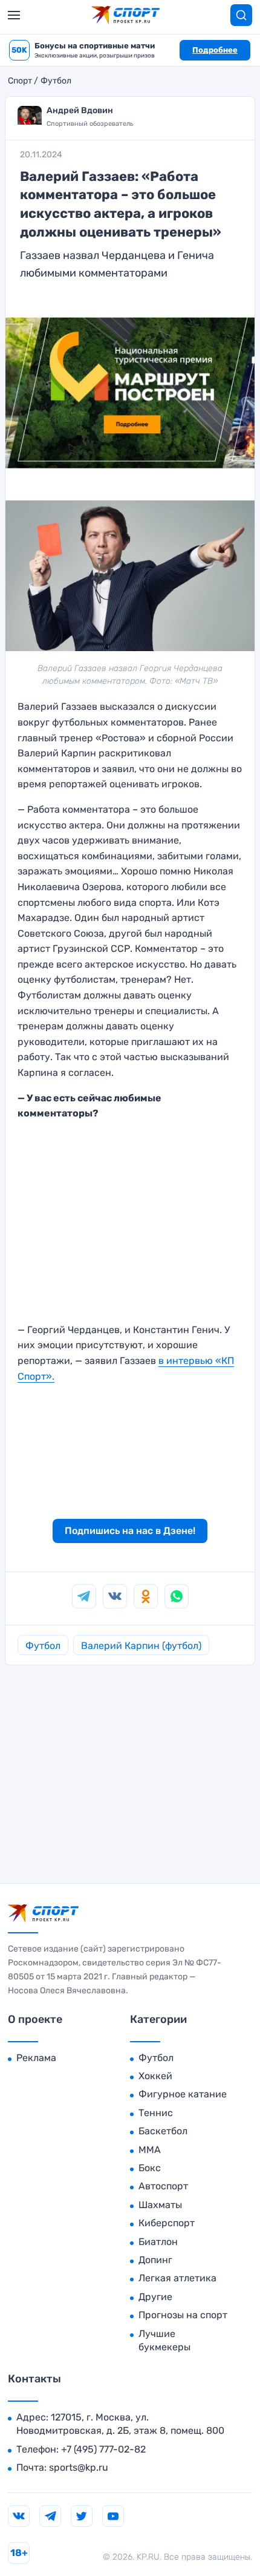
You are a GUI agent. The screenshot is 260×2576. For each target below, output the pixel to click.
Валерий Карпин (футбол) (141, 1646)
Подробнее (215, 50)
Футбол (56, 81)
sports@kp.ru (79, 2467)
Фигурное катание (183, 2094)
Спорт (20, 81)
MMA (150, 2150)
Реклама (36, 2058)
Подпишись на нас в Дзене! (130, 1531)
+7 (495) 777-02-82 (103, 2449)
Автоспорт (163, 2186)
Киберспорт (167, 2223)
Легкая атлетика (177, 2278)
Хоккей (155, 2076)
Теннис (156, 2113)
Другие (155, 2297)
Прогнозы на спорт (183, 2315)
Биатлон (158, 2242)
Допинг (155, 2260)
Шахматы (160, 2205)
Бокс (150, 2168)
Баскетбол (163, 2131)
